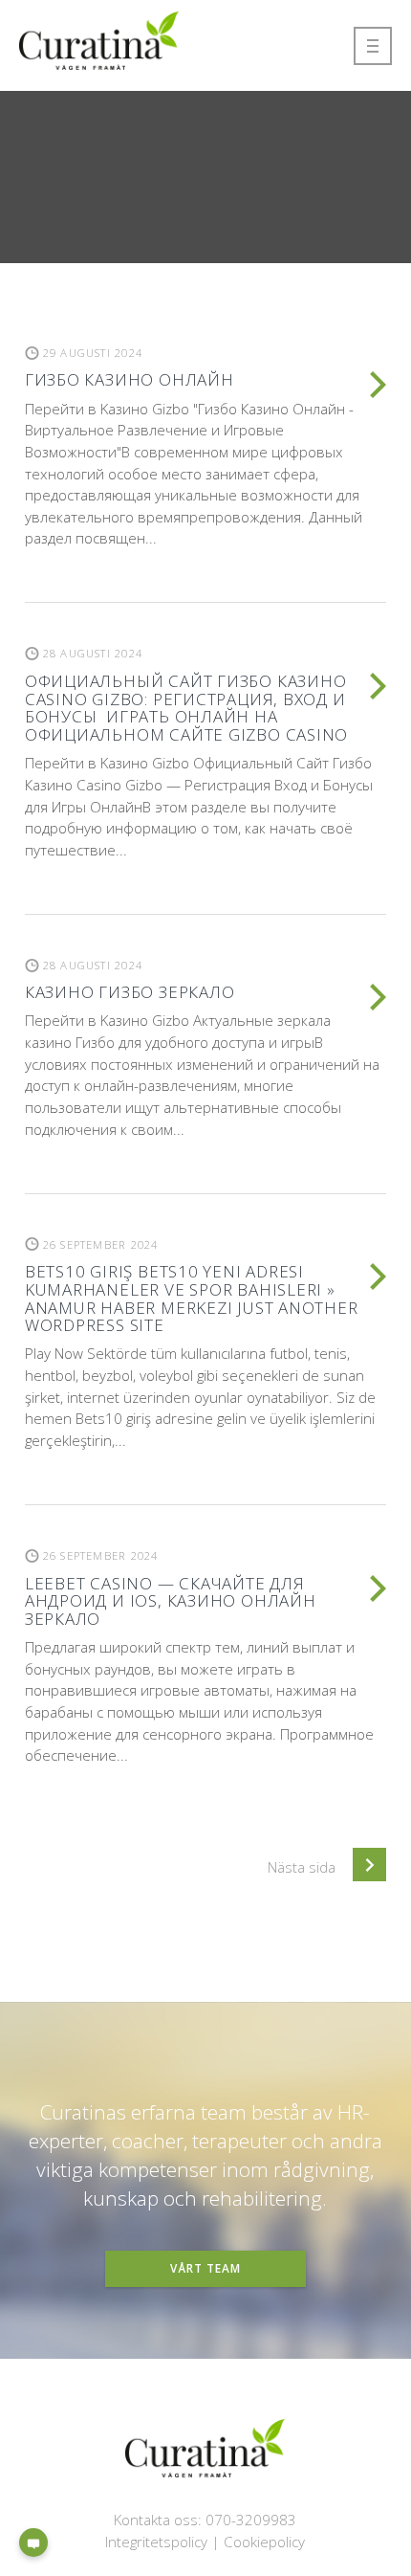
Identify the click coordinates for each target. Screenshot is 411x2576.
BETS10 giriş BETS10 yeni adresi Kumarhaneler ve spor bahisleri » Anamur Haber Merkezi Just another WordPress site (192, 1298)
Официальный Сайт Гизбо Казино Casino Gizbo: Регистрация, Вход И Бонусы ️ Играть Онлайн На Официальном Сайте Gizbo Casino (186, 708)
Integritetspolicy (156, 2542)
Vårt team (205, 2268)
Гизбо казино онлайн (130, 379)
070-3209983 (251, 2520)
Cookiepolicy (264, 2542)
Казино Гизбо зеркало (130, 992)
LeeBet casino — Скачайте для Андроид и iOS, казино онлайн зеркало (171, 1601)
